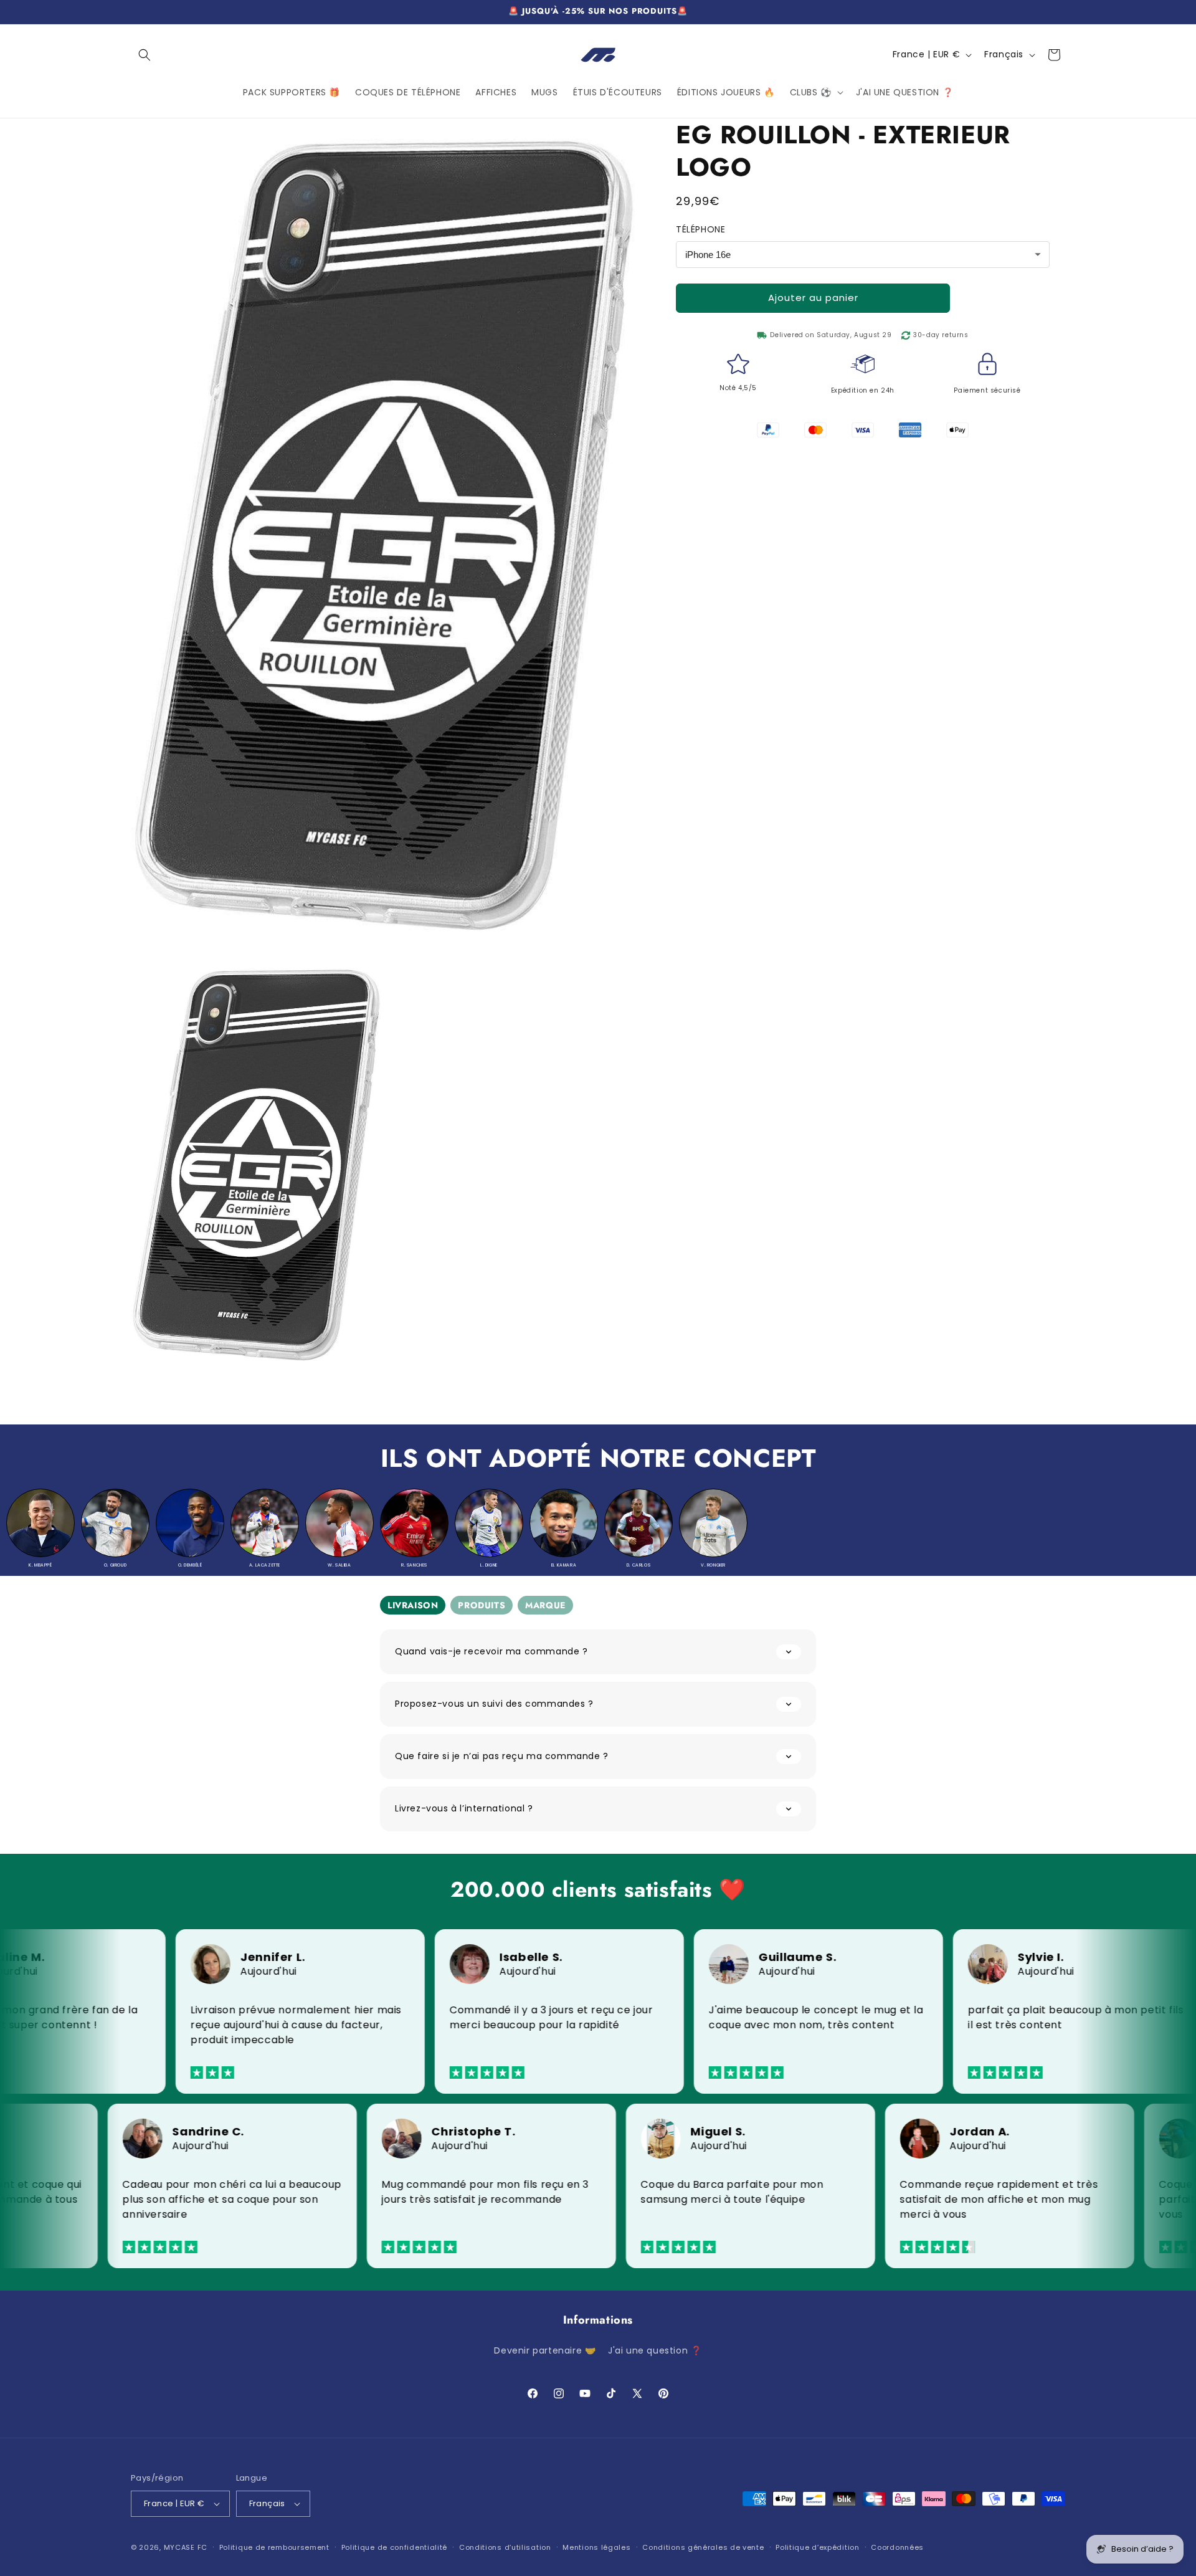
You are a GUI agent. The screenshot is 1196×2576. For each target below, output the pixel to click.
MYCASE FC (186, 2547)
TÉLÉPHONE (700, 229)
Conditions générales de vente (703, 2547)
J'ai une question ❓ (655, 2350)
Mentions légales (596, 2547)
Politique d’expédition (817, 2547)
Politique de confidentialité (395, 2547)
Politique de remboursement (274, 2547)
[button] (145, 55)
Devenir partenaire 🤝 (545, 2350)
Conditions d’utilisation (505, 2547)
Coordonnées (897, 2547)
